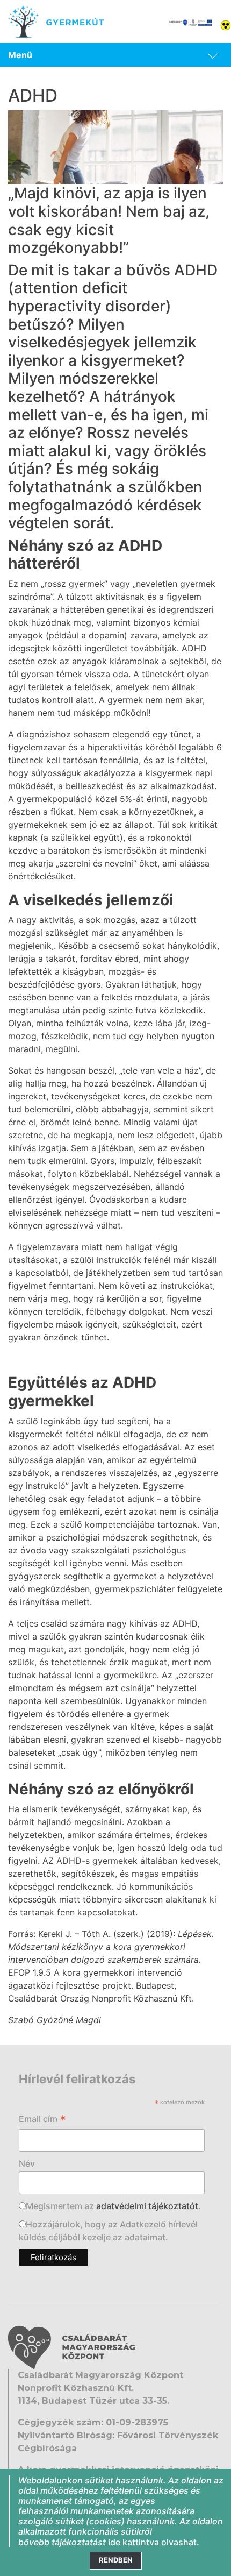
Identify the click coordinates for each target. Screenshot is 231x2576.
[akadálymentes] (226, 24)
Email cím (42, 2120)
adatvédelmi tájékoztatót (147, 2206)
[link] (115, 55)
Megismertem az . (113, 2206)
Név (27, 2163)
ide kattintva (133, 2542)
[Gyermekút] (56, 22)
